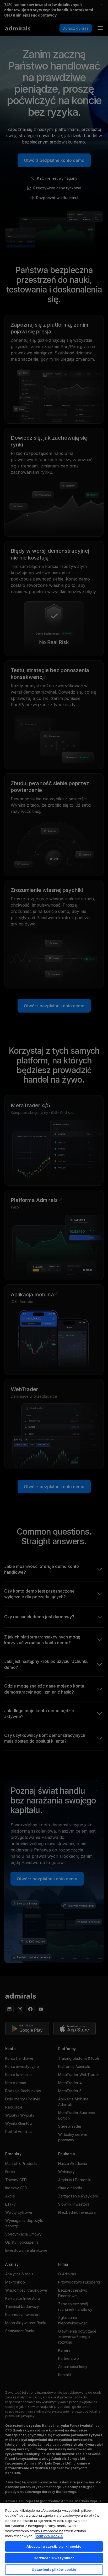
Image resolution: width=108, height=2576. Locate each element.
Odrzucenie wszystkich (54, 2558)
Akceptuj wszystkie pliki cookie (54, 2546)
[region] (54, 2539)
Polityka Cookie (49, 2536)
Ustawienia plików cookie (54, 2569)
